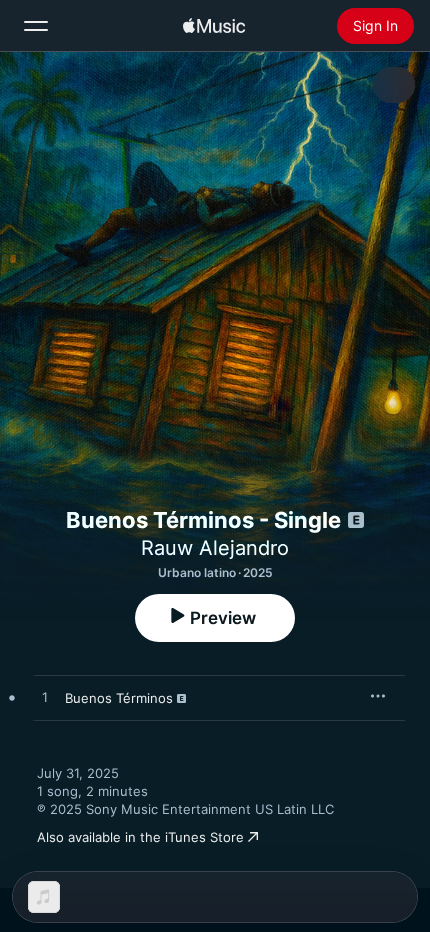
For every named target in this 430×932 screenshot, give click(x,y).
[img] (214, 26)
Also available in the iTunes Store (140, 837)
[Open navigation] (36, 26)
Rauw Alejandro (215, 548)
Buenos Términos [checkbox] (119, 698)
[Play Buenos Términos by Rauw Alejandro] (45, 698)
